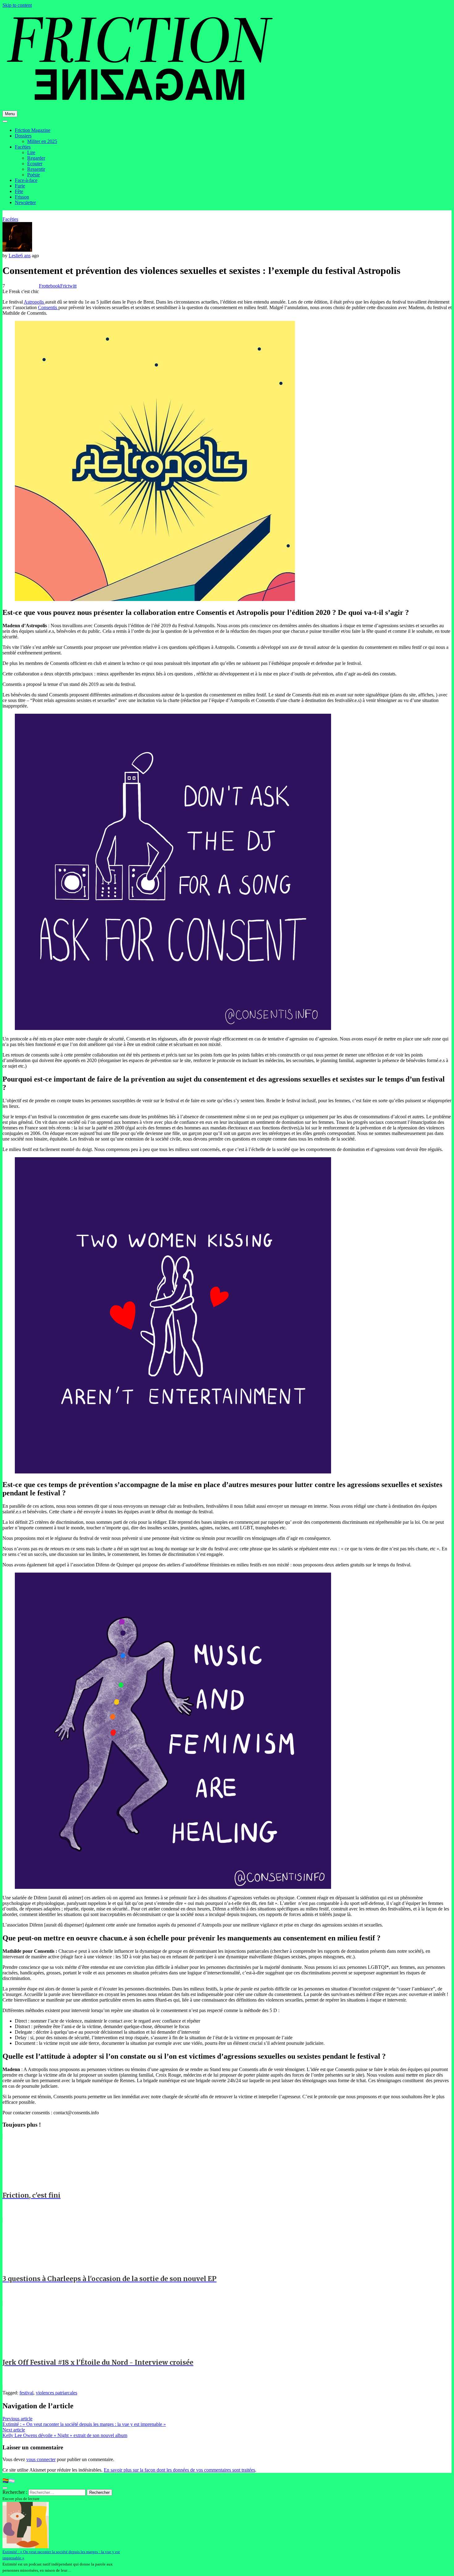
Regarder (36, 158)
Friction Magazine (33, 130)
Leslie (15, 256)
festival (26, 2393)
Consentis (48, 307)
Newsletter (25, 202)
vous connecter (41, 2459)
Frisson (22, 197)
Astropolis (34, 302)
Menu (10, 114)
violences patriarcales (57, 2393)
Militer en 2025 (42, 141)
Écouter (35, 164)
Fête (19, 191)
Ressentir (36, 169)
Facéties (23, 147)
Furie (20, 186)
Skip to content (17, 5)
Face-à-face (26, 180)
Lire (31, 152)
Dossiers (23, 136)
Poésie (34, 175)
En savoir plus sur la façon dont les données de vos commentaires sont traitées (179, 2470)
